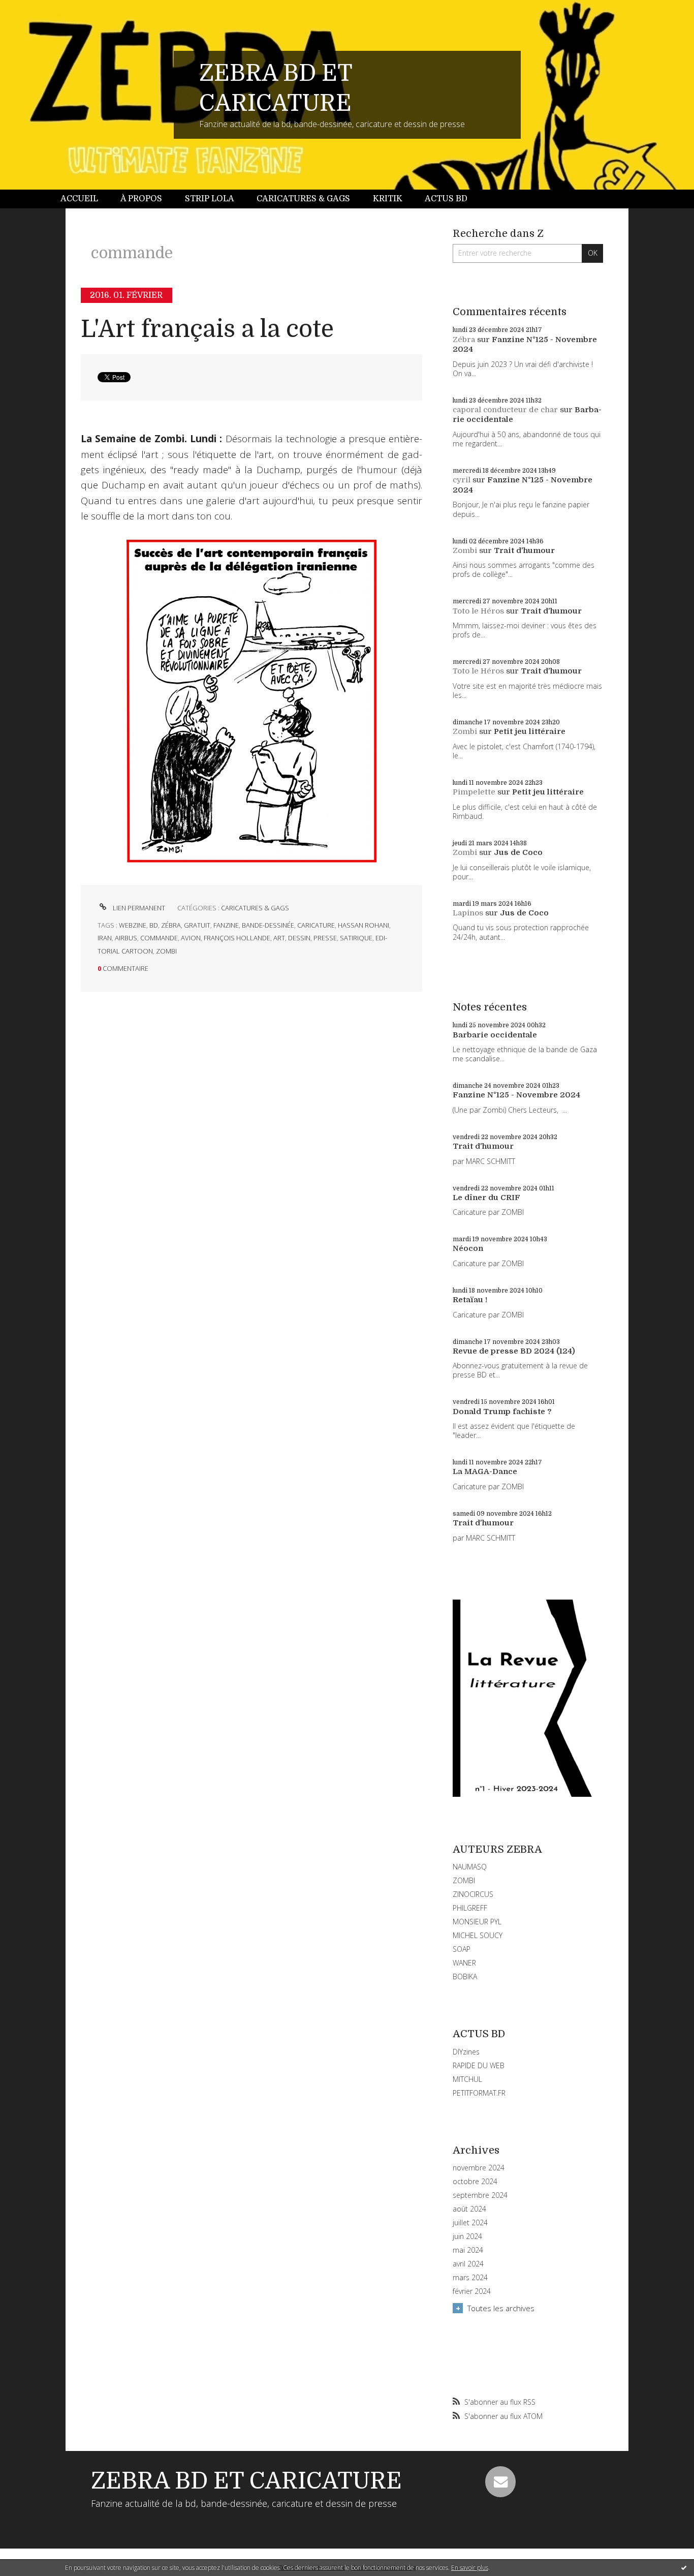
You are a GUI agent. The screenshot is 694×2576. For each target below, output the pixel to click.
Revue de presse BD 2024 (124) (514, 1351)
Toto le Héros (478, 611)
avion (191, 938)
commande (159, 938)
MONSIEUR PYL (477, 1922)
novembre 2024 (479, 2168)
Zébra (464, 340)
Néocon (468, 1248)
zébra (171, 925)
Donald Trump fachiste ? (502, 1412)
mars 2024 (470, 2278)
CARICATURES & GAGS (255, 908)
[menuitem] (85, 199)
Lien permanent (138, 908)
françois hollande (237, 938)
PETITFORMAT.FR (479, 2093)
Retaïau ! (470, 1300)
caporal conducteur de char (505, 410)
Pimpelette (474, 792)
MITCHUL (467, 2079)
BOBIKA (465, 1976)
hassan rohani (364, 925)
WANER (464, 1963)
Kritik (388, 199)
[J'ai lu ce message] (684, 2567)
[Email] (500, 2481)
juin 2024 (467, 2236)
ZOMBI (464, 1880)
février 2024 (472, 2291)
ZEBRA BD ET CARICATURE (246, 2481)
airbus (126, 938)
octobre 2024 (475, 2182)
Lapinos (468, 913)
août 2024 (469, 2209)
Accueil (79, 199)
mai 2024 (468, 2250)
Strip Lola (210, 199)
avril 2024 (468, 2264)
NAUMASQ (470, 1867)
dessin (299, 938)
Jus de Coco (518, 852)
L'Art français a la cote (207, 329)
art (279, 938)
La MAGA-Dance (485, 1471)
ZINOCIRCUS (473, 1894)
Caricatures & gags (303, 199)
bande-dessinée (268, 925)
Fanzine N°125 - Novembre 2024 (516, 1095)
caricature (316, 925)
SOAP (462, 1949)
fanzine (226, 925)
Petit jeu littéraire (530, 731)
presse (325, 938)
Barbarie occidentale (495, 1035)
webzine (133, 925)
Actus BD (446, 199)
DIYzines (466, 2052)
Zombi (465, 550)
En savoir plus (470, 2568)
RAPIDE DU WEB (479, 2065)
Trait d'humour (524, 550)
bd (154, 925)
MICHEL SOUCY (478, 1935)
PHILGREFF (470, 1908)
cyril (462, 480)
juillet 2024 (470, 2223)
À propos (141, 199)
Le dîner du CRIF (486, 1198)
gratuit (197, 925)
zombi (166, 951)
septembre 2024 (480, 2195)
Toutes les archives (501, 2308)
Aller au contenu (35, 9)
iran (105, 938)
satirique (356, 938)
